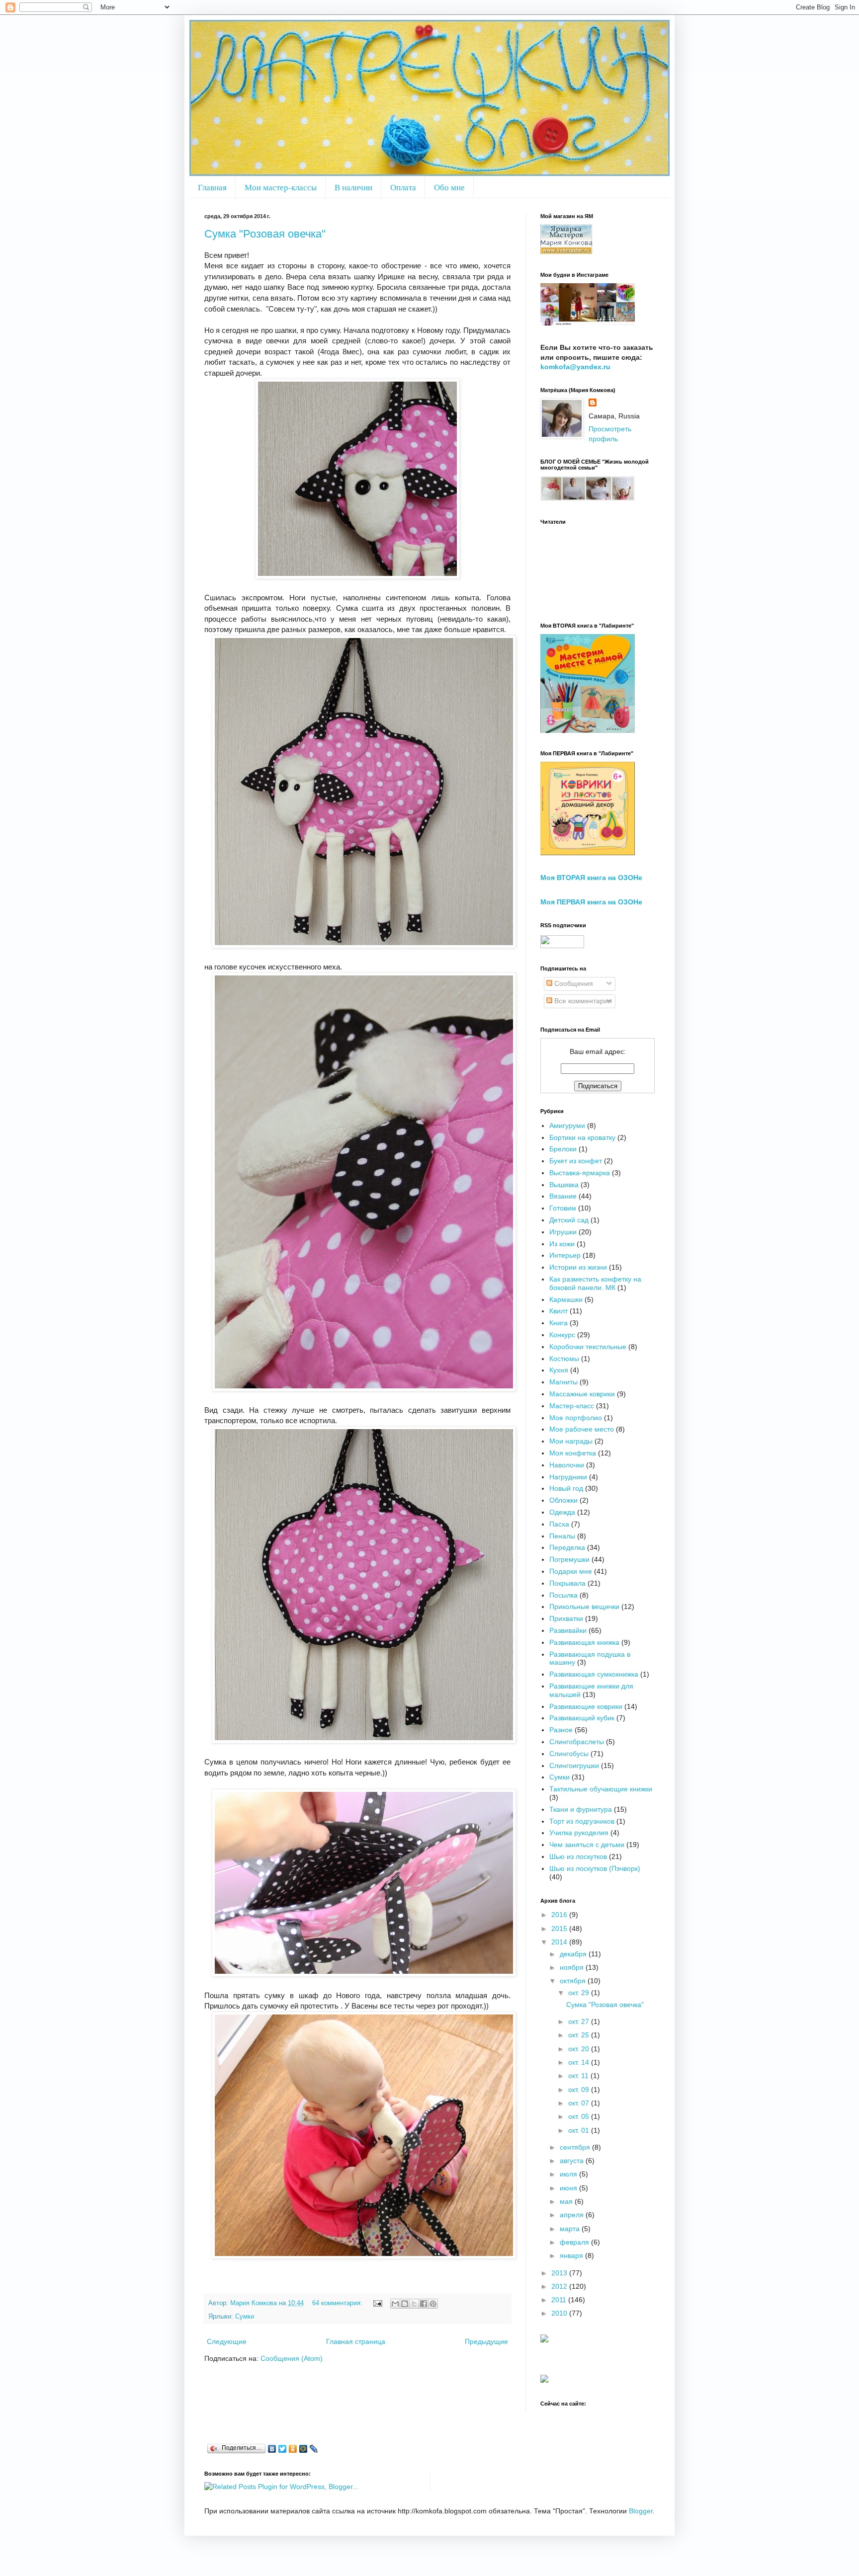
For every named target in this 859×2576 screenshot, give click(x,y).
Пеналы (562, 1536)
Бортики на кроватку (582, 1137)
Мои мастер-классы (281, 187)
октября (574, 1981)
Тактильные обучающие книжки (601, 1789)
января (572, 2255)
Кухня (559, 1370)
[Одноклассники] (293, 2449)
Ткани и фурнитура (581, 1809)
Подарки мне (571, 1571)
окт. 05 (580, 2116)
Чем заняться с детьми (587, 1845)
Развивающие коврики (586, 1706)
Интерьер (565, 1255)
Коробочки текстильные (588, 1347)
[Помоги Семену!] (544, 2380)
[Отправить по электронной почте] (395, 2304)
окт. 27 (580, 2021)
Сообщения (573, 983)
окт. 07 (580, 2103)
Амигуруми (567, 1126)
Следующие (227, 2341)
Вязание (563, 1196)
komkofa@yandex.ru (575, 367)
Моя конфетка (573, 1453)
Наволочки (567, 1465)
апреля (573, 2215)
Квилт (558, 1311)
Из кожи (562, 1244)
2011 (560, 2300)
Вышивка (564, 1185)
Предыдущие (486, 2341)
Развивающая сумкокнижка (594, 1674)
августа (573, 2161)
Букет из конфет (576, 1161)
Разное (561, 1730)
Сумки (245, 2317)
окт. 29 (580, 1993)
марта (571, 2229)
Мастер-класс (572, 1406)
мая (567, 2201)
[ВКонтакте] (272, 2449)
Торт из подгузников (582, 1821)
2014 (560, 1942)
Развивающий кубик (582, 1718)
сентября (576, 2147)
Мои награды (571, 1441)
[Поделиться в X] (414, 2304)
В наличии (353, 187)
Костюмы (564, 1359)
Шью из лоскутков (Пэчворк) (595, 1868)
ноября (573, 1967)
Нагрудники (568, 1477)
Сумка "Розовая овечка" (265, 234)
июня (569, 2188)
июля (569, 2174)
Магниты (563, 1382)
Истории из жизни (578, 1267)
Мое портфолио (576, 1418)
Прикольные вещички (584, 1607)
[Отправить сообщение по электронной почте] (377, 2303)
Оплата (403, 187)
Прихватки (566, 1618)
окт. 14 (580, 2062)
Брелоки (563, 1149)
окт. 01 (580, 2130)
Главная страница (356, 2341)
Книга (558, 1323)
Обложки (563, 1500)
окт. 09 (580, 2090)
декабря (574, 1954)
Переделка (567, 1547)
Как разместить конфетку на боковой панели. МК (595, 1283)
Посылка (563, 1595)
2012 (560, 2286)
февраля (575, 2242)
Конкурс (562, 1335)
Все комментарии (582, 1001)
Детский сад (569, 1220)
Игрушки (563, 1232)
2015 (560, 1929)
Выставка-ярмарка (580, 1173)
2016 (560, 1915)
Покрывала (567, 1583)
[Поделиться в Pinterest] (433, 2304)
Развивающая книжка (584, 1642)
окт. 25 (580, 2035)
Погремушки (569, 1559)
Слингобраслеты (577, 1742)
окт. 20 (580, 2049)
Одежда (562, 1512)
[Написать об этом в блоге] (405, 2304)
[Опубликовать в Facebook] (424, 2304)
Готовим (563, 1208)
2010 (560, 2313)
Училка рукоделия (579, 1833)
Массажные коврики (582, 1394)
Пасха (559, 1524)
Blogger (641, 2511)
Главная (212, 187)
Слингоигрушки (574, 1766)
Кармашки (566, 1299)
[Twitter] (283, 2449)
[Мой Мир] (303, 2449)
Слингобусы (569, 1754)
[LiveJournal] (314, 2449)
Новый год (566, 1488)
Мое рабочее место (582, 1429)
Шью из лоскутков (578, 1856)
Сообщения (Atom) (292, 2358)
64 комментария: (338, 2303)
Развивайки (568, 1630)
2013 (560, 2273)
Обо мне (449, 187)
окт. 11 (579, 2076)
